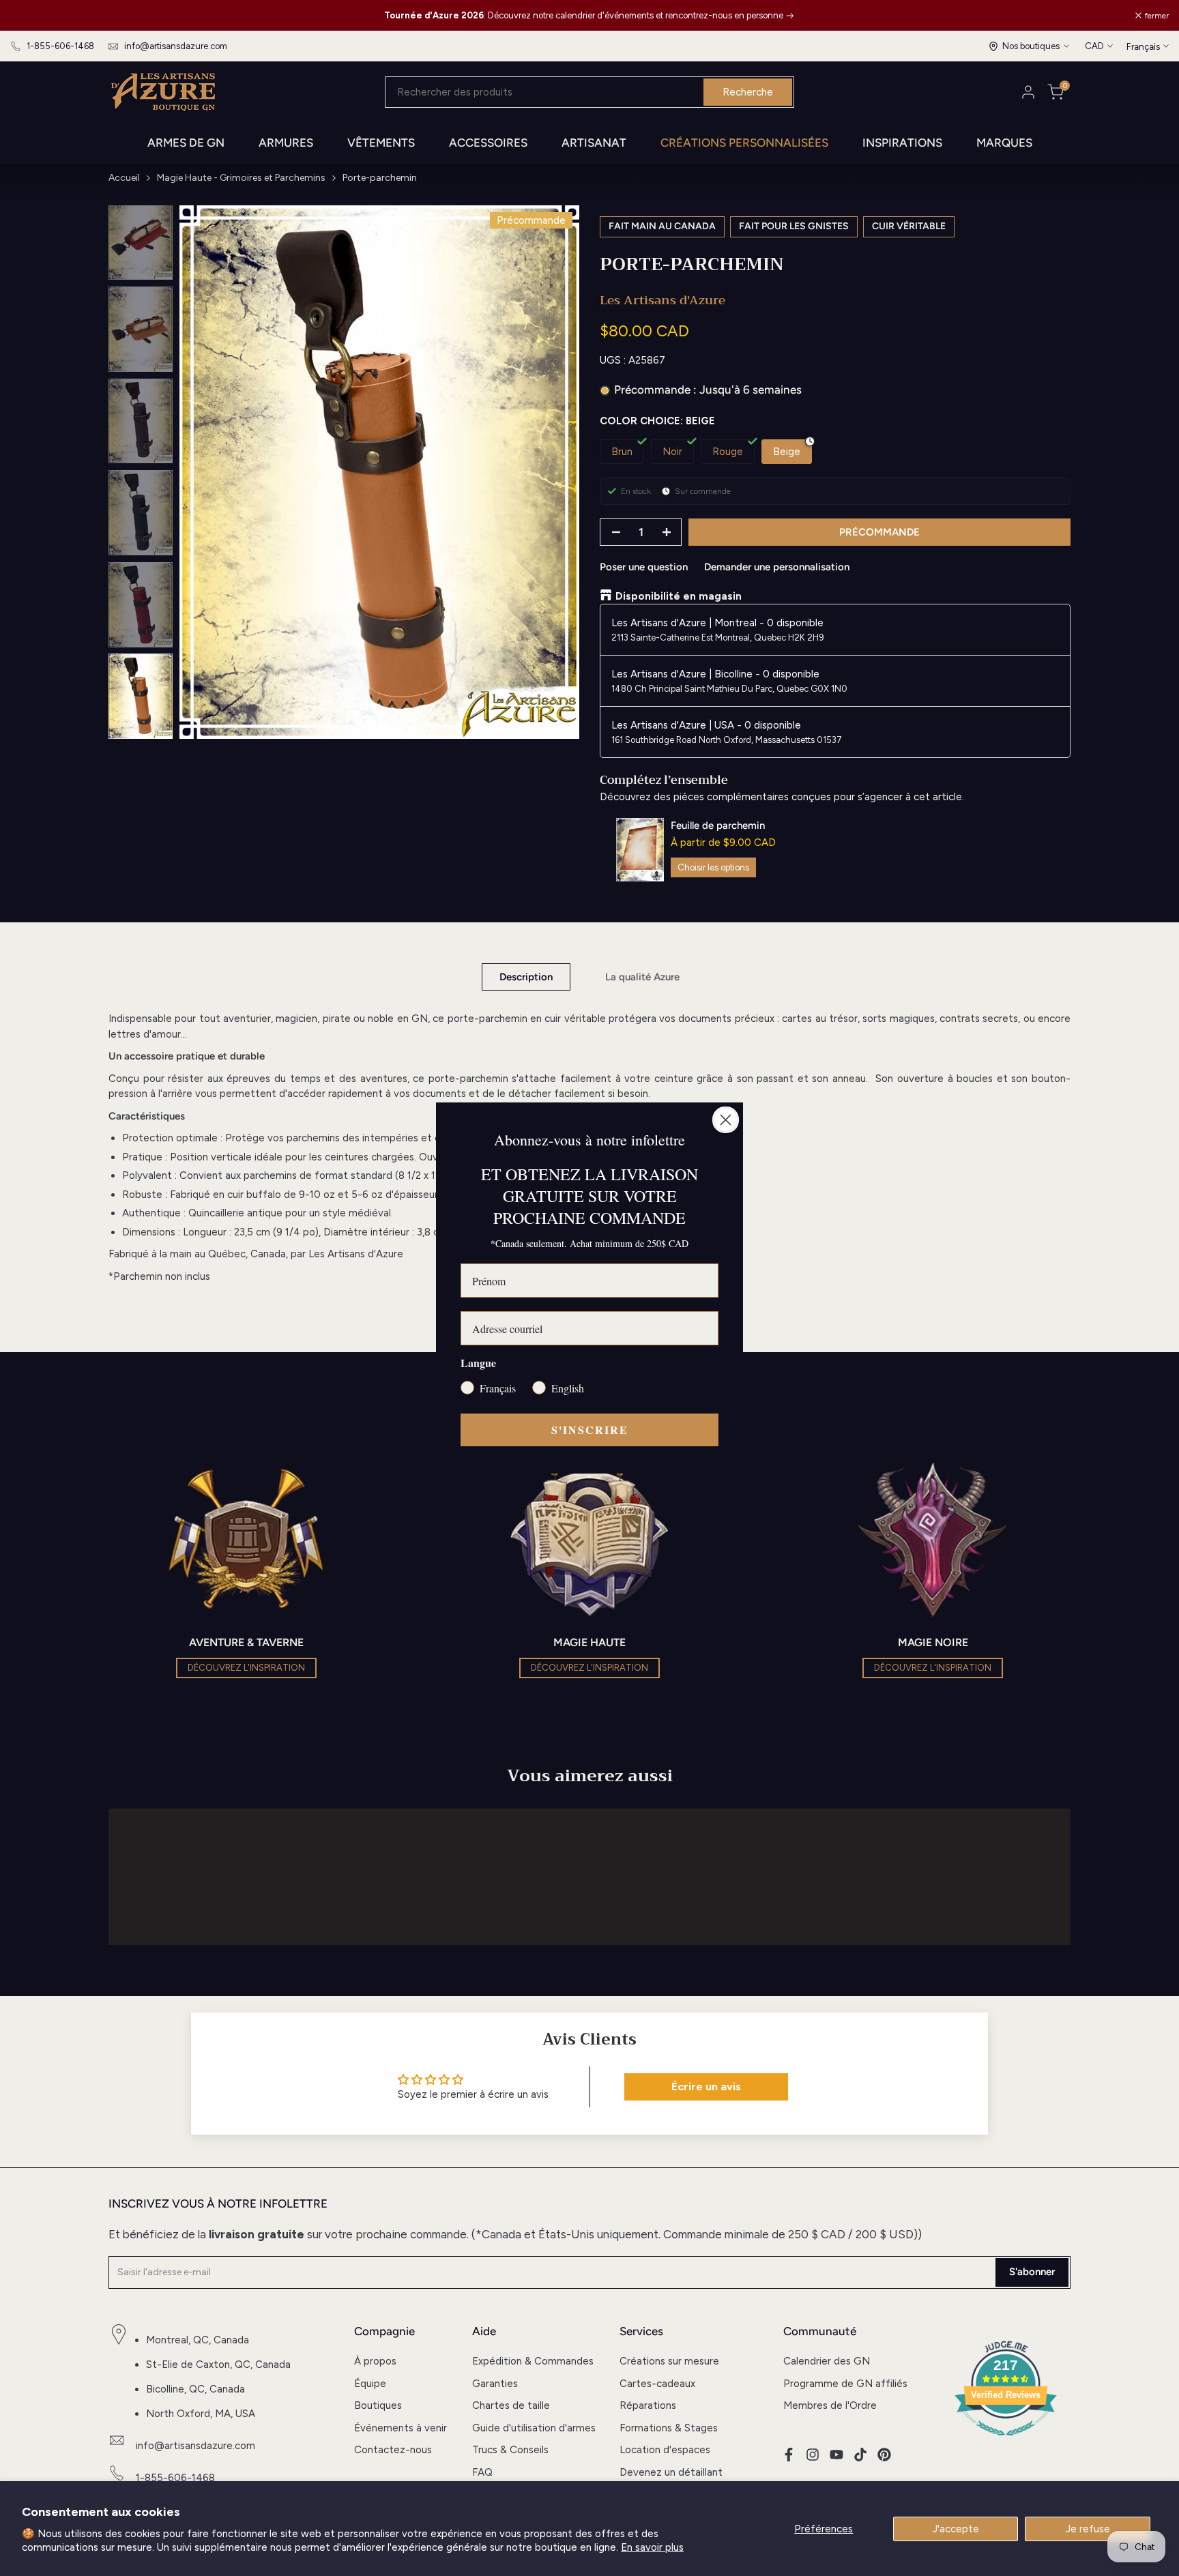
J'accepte (956, 2529)
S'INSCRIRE (590, 1430)
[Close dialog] (726, 1120)
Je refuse (1088, 2529)
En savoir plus (652, 2547)
